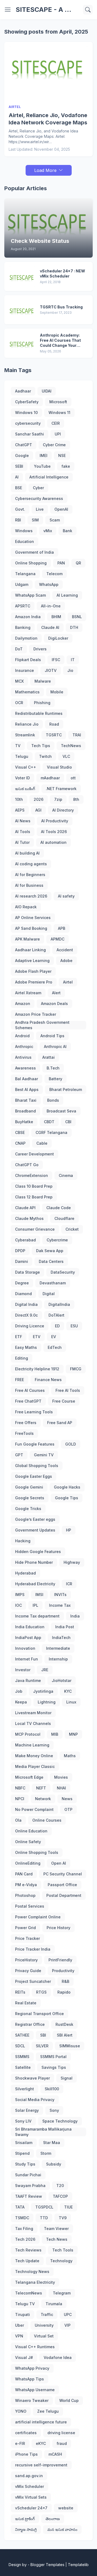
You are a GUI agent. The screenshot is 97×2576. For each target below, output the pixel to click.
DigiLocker (58, 638)
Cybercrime (57, 1240)
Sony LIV (23, 2121)
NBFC (20, 1788)
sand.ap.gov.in (29, 2476)
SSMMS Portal (53, 2057)
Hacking (23, 1541)
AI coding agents (31, 864)
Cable (42, 1143)
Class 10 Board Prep (34, 1186)
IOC (18, 1605)
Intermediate (58, 1648)
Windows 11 (59, 412)
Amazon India (28, 617)
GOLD (71, 1444)
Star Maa (52, 2143)
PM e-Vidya (26, 1885)
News (67, 1799)
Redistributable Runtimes (39, 713)
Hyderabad (25, 1573)
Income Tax (60, 1605)
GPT (19, 1455)
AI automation (53, 842)
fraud (62, 2443)
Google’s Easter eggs (35, 1519)
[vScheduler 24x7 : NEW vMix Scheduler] (22, 276)
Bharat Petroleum (66, 1089)
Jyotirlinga (43, 1691)
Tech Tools (63, 2250)
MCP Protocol (28, 1734)
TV (18, 746)
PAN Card (24, 1874)
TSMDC (22, 2218)
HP (69, 1530)
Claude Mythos (29, 1218)
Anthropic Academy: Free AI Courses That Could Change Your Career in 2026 (60, 341)
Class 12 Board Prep (34, 1197)
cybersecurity (28, 423)
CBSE (20, 1132)
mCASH (55, 2454)
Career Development (34, 1154)
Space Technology (60, 2121)
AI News (23, 821)
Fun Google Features (35, 1444)
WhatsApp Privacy (32, 2368)
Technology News (32, 2271)
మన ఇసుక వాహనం (62, 2529)
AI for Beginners (30, 875)
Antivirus (23, 1057)
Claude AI (50, 627)
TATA (20, 2207)
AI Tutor (22, 842)
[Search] (88, 10)
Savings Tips (54, 2067)
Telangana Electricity (35, 2282)
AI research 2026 (31, 896)
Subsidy (54, 2164)
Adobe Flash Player (33, 971)
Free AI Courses (30, 1390)
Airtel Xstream (28, 993)
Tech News (57, 2239)
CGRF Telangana (51, 1132)
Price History (58, 1928)
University (44, 2325)
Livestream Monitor (33, 1713)
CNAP (20, 1143)
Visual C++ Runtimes (35, 2347)
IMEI (44, 455)
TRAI (77, 735)
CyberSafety (27, 402)
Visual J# (24, 2357)
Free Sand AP (60, 1423)
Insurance (25, 670)
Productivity (63, 1971)
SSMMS (22, 2057)
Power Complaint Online (38, 1917)
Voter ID (22, 778)
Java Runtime (28, 1680)
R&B (65, 1981)
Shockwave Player (32, 2078)
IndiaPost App (28, 1638)
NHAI (61, 1788)
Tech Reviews (28, 2250)
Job (19, 1691)
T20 (60, 2186)
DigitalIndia (59, 1304)
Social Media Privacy (35, 2100)
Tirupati (22, 2314)
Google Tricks (28, 1509)
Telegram (62, 2293)
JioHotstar (62, 1680)
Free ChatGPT (28, 1401)
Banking (23, 627)
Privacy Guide (28, 1971)
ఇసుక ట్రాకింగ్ (25, 2519)
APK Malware (27, 939)
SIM (35, 520)
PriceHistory (26, 1960)
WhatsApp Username (35, 2390)
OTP (68, 1809)
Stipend (22, 2153)
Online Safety (28, 1842)
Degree (22, 1283)
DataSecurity (63, 1272)
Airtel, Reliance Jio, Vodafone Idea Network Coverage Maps (48, 119)
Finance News (48, 1380)
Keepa (21, 1702)
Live (40, 509)
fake (66, 466)
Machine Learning (32, 1745)
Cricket (72, 1229)
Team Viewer (56, 2229)
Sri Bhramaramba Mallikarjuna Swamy (43, 2132)
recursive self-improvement (41, 2465)
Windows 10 (26, 412)
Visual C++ (26, 767)
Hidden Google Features (38, 1552)
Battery (56, 1079)
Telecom (54, 574)
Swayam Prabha (30, 2186)
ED (57, 1326)
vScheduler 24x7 (31, 2508)
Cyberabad (25, 1240)
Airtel (68, 982)
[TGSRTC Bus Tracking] (22, 310)
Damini (22, 1261)
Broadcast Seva (61, 1111)
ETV (37, 1337)
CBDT (49, 1122)
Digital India (26, 1304)
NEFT (41, 1788)
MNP (73, 1734)
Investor (23, 1670)
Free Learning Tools (34, 1412)
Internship (58, 1659)
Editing (22, 1358)
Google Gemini (29, 1487)
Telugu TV (25, 2304)
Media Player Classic (35, 1766)
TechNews (71, 746)
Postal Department (64, 1895)
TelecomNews (29, 2293)
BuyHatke (24, 1122)
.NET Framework (61, 789)
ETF (19, 1337)
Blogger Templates (47, 2565)
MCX (19, 681)
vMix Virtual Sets (31, 2497)
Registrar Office (30, 2024)
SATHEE (22, 2035)
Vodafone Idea (58, 2357)
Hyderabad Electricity (35, 1584)
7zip (58, 799)
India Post (65, 1627)
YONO (21, 2411)
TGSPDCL (44, 2207)
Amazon (23, 1004)
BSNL (77, 617)
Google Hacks (67, 1487)
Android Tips (52, 1036)
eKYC (41, 2443)
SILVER (42, 2046)
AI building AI (27, 853)
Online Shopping (31, 563)
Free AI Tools (68, 1390)
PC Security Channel (63, 1874)
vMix (48, 531)
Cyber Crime (54, 445)
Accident (65, 950)
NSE (62, 455)
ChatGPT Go (27, 1165)
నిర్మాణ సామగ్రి (26, 2529)
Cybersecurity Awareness (39, 498)
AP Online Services (33, 918)
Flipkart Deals (28, 660)
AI (17, 477)
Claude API (25, 1208)
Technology (61, 2261)
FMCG (76, 1369)
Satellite (23, 2067)
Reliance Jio (27, 724)
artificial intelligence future (41, 2422)
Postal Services (30, 1906)
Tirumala (54, 2304)
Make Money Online (34, 1756)
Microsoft (58, 402)
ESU (74, 1326)
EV (54, 1337)
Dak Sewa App (50, 1251)
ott (73, 778)
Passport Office (62, 1885)
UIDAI (47, 391)
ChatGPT (24, 445)
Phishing (42, 703)
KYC (68, 1691)
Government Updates (35, 1530)
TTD (44, 2218)
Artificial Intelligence (49, 477)
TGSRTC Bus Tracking (61, 307)
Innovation (25, 1648)
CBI (68, 1122)
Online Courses (47, 1820)
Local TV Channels (33, 1723)
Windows (24, 531)
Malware (43, 681)
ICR (69, 1584)
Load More (45, 170)
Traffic (47, 2314)
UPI (58, 434)
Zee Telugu (48, 2411)
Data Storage (27, 1272)
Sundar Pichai (28, 2175)
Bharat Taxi (26, 1100)
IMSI (39, 1595)
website (66, 2508)
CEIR (56, 423)
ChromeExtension (32, 1175)
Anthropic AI (55, 1046)
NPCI (20, 1799)
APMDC (58, 939)
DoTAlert (56, 1315)
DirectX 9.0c (26, 1315)
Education (25, 541)
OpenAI (61, 509)
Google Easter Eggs (34, 1476)
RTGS (41, 1992)
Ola (18, 1820)
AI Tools (23, 832)
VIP (67, 2325)
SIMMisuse (70, 2046)
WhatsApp (49, 584)
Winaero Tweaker (32, 2400)
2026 (39, 799)
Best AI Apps (27, 1089)
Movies (61, 1777)
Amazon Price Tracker (36, 1014)
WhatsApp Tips (30, 2379)
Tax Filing (24, 2229)
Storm (46, 2153)
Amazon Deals (54, 1004)
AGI (38, 810)
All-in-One (51, 606)
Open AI (59, 1863)
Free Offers (26, 1423)
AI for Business (29, 885)
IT (73, 660)
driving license (61, 2433)
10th (19, 799)
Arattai (48, 1057)
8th (76, 799)
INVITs (60, 1595)
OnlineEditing (28, 1863)
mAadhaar (50, 778)
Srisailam (24, 2143)
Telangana (25, 574)
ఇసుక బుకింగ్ (25, 789)
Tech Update (27, 2261)
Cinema (66, 1175)
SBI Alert (65, 2035)
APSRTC (23, 606)
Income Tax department (37, 1616)
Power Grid (25, 1928)
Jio (70, 670)
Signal (67, 2078)
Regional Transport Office (39, 2014)
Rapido (64, 1992)
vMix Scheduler (30, 2486)
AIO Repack (26, 907)
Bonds (53, 1100)
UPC (68, 2314)
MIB (55, 1734)
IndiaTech (61, 1638)
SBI (43, 2035)
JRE (45, 1670)
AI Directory (63, 810)
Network (43, 1799)
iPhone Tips (26, 2454)
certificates (26, 2433)
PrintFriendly (60, 1960)
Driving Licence (30, 1326)
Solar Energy (27, 2110)
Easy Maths (26, 1347)
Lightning (47, 1702)
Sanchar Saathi (30, 434)
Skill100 (52, 2089)
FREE (20, 1380)
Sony (54, 2110)
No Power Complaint (34, 1809)
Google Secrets (30, 1498)
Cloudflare (64, 1218)
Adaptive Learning (32, 961)
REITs (20, 1992)
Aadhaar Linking (30, 950)
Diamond (23, 1294)
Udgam (22, 584)
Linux (71, 1702)
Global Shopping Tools (37, 1466)
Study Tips (25, 2164)
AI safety (66, 896)
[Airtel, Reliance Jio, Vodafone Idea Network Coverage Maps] (48, 73)
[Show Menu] (8, 10)
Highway (72, 1562)
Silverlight (25, 2089)
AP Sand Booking (31, 928)
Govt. (20, 509)
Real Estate (26, 2003)
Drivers (40, 649)
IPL (35, 1605)
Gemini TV (44, 1455)
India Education (30, 1627)
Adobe (66, 961)
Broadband (25, 1111)
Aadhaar (23, 391)
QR (78, 563)
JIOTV (51, 670)
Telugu (22, 756)
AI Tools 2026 (54, 832)
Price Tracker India (33, 1949)
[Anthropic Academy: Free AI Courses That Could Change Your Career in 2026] (22, 343)
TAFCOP (60, 2196)
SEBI (19, 466)
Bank (67, 531)
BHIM (56, 617)
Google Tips (67, 1498)
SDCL (20, 2046)
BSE (19, 488)
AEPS (20, 810)
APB (62, 928)
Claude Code (59, 1208)
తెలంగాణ (53, 2519)
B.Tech (53, 1068)
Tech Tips (41, 746)
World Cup (69, 2400)
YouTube (42, 466)
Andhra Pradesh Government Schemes (42, 1025)
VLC (66, 756)
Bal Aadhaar (27, 1079)
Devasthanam (53, 1283)
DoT (19, 649)
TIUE (68, 2207)
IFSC (56, 660)
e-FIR (20, 2443)
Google (22, 455)
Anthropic (24, 1046)
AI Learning (67, 595)
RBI (18, 520)
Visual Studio (59, 767)
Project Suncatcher (33, 1981)
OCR (19, 703)
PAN (61, 563)
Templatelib (78, 2565)
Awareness (25, 1068)
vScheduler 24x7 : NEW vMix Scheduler (63, 273)
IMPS (20, 1595)
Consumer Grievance (35, 1229)
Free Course (64, 1401)
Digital (49, 1294)
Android (22, 1036)
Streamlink (25, 735)
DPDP (20, 1251)
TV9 (63, 2218)
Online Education (31, 1831)
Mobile (57, 692)
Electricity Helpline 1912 (37, 1369)
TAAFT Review (29, 2196)
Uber (20, 2325)
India (75, 1616)
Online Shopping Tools (37, 1852)
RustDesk (64, 2024)
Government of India (34, 552)
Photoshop (25, 1895)
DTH (74, 627)
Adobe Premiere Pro (34, 982)
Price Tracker (27, 1938)
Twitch (45, 756)
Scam (55, 520)
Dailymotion (26, 638)
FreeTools (24, 1433)
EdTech (55, 1347)
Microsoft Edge (29, 1777)
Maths (70, 1756)
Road (54, 724)
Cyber (38, 488)
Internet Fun (27, 1659)
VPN (19, 2336)
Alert (56, 993)
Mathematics (27, 692)
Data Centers (51, 1261)
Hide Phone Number (34, 1562)
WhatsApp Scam (30, 595)
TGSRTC (54, 735)
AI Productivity (55, 821)
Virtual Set (44, 2336)
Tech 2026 (25, 2239)
